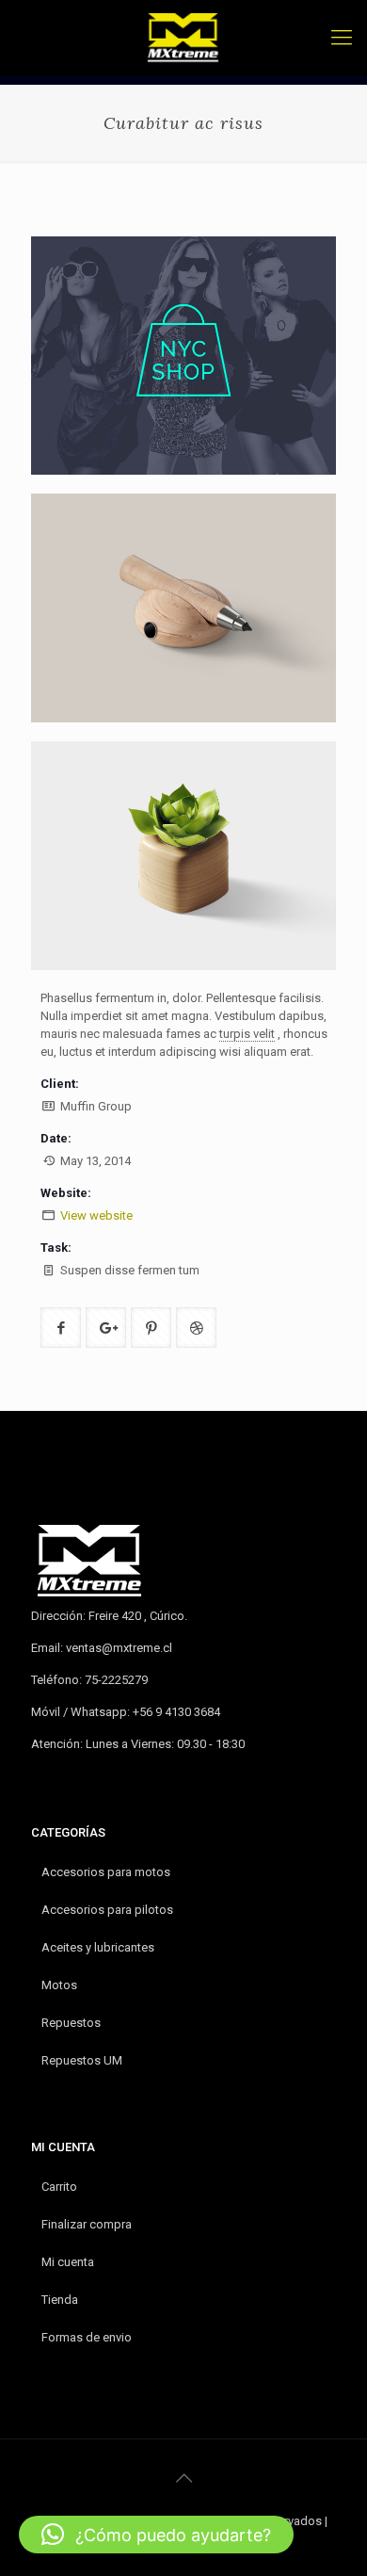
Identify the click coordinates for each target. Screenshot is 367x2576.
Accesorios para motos (106, 1872)
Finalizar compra (87, 2224)
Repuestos (71, 2023)
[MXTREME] (183, 38)
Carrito (59, 2187)
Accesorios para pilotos (107, 1910)
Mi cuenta (68, 2262)
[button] (156, 2535)
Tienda (60, 2300)
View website (96, 1215)
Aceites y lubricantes (98, 1947)
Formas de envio (87, 2337)
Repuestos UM (82, 2060)
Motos (59, 1985)
